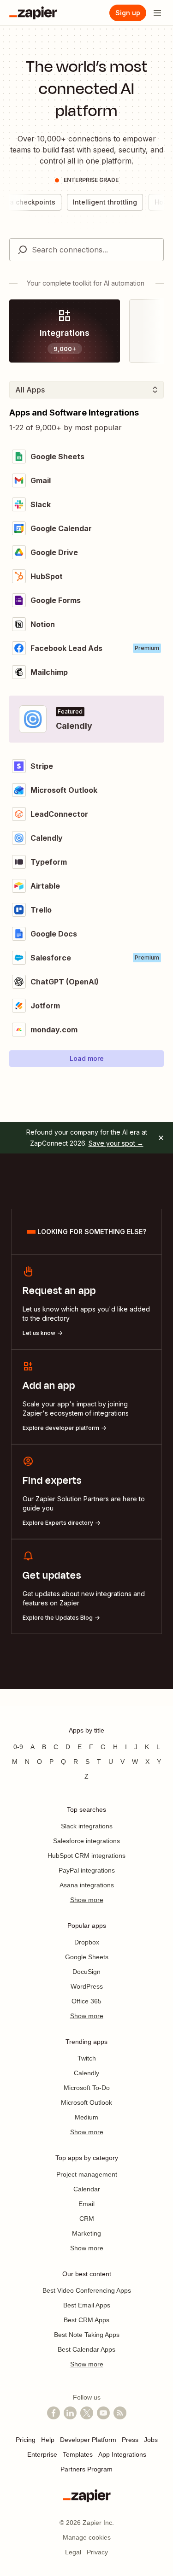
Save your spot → (116, 1143)
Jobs (151, 2440)
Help (48, 2440)
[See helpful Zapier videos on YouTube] (103, 2413)
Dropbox (87, 1942)
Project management (87, 2174)
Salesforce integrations (86, 1841)
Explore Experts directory (58, 1523)
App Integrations (122, 2454)
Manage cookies (87, 2537)
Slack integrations (87, 1826)
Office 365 (86, 2001)
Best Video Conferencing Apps (87, 2290)
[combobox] (86, 250)
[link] (65, 331)
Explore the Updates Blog (58, 1618)
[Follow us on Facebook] (54, 2413)
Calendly (86, 2073)
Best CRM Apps (86, 2320)
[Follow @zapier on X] (87, 2413)
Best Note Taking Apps (87, 2335)
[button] (86, 1059)
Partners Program (86, 2469)
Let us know (39, 1333)
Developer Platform (88, 2440)
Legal (73, 2552)
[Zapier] (33, 13)
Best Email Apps (87, 2305)
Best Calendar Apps (86, 2349)
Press (130, 2440)
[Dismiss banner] (161, 1138)
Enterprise (42, 2454)
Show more (87, 1900)
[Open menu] (157, 13)
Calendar (87, 2189)
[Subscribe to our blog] (120, 2413)
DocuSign (86, 1972)
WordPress (87, 1986)
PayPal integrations (87, 1870)
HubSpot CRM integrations (86, 1856)
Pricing (26, 2440)
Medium (86, 2117)
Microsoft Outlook (86, 2102)
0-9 (18, 1747)
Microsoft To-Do (87, 2088)
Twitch (87, 2058)
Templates (78, 2454)
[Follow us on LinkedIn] (70, 2413)
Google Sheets (87, 1957)
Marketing (86, 2233)
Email (86, 2204)
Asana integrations (87, 1885)
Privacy (97, 2552)
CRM (87, 2219)
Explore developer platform (61, 1428)
